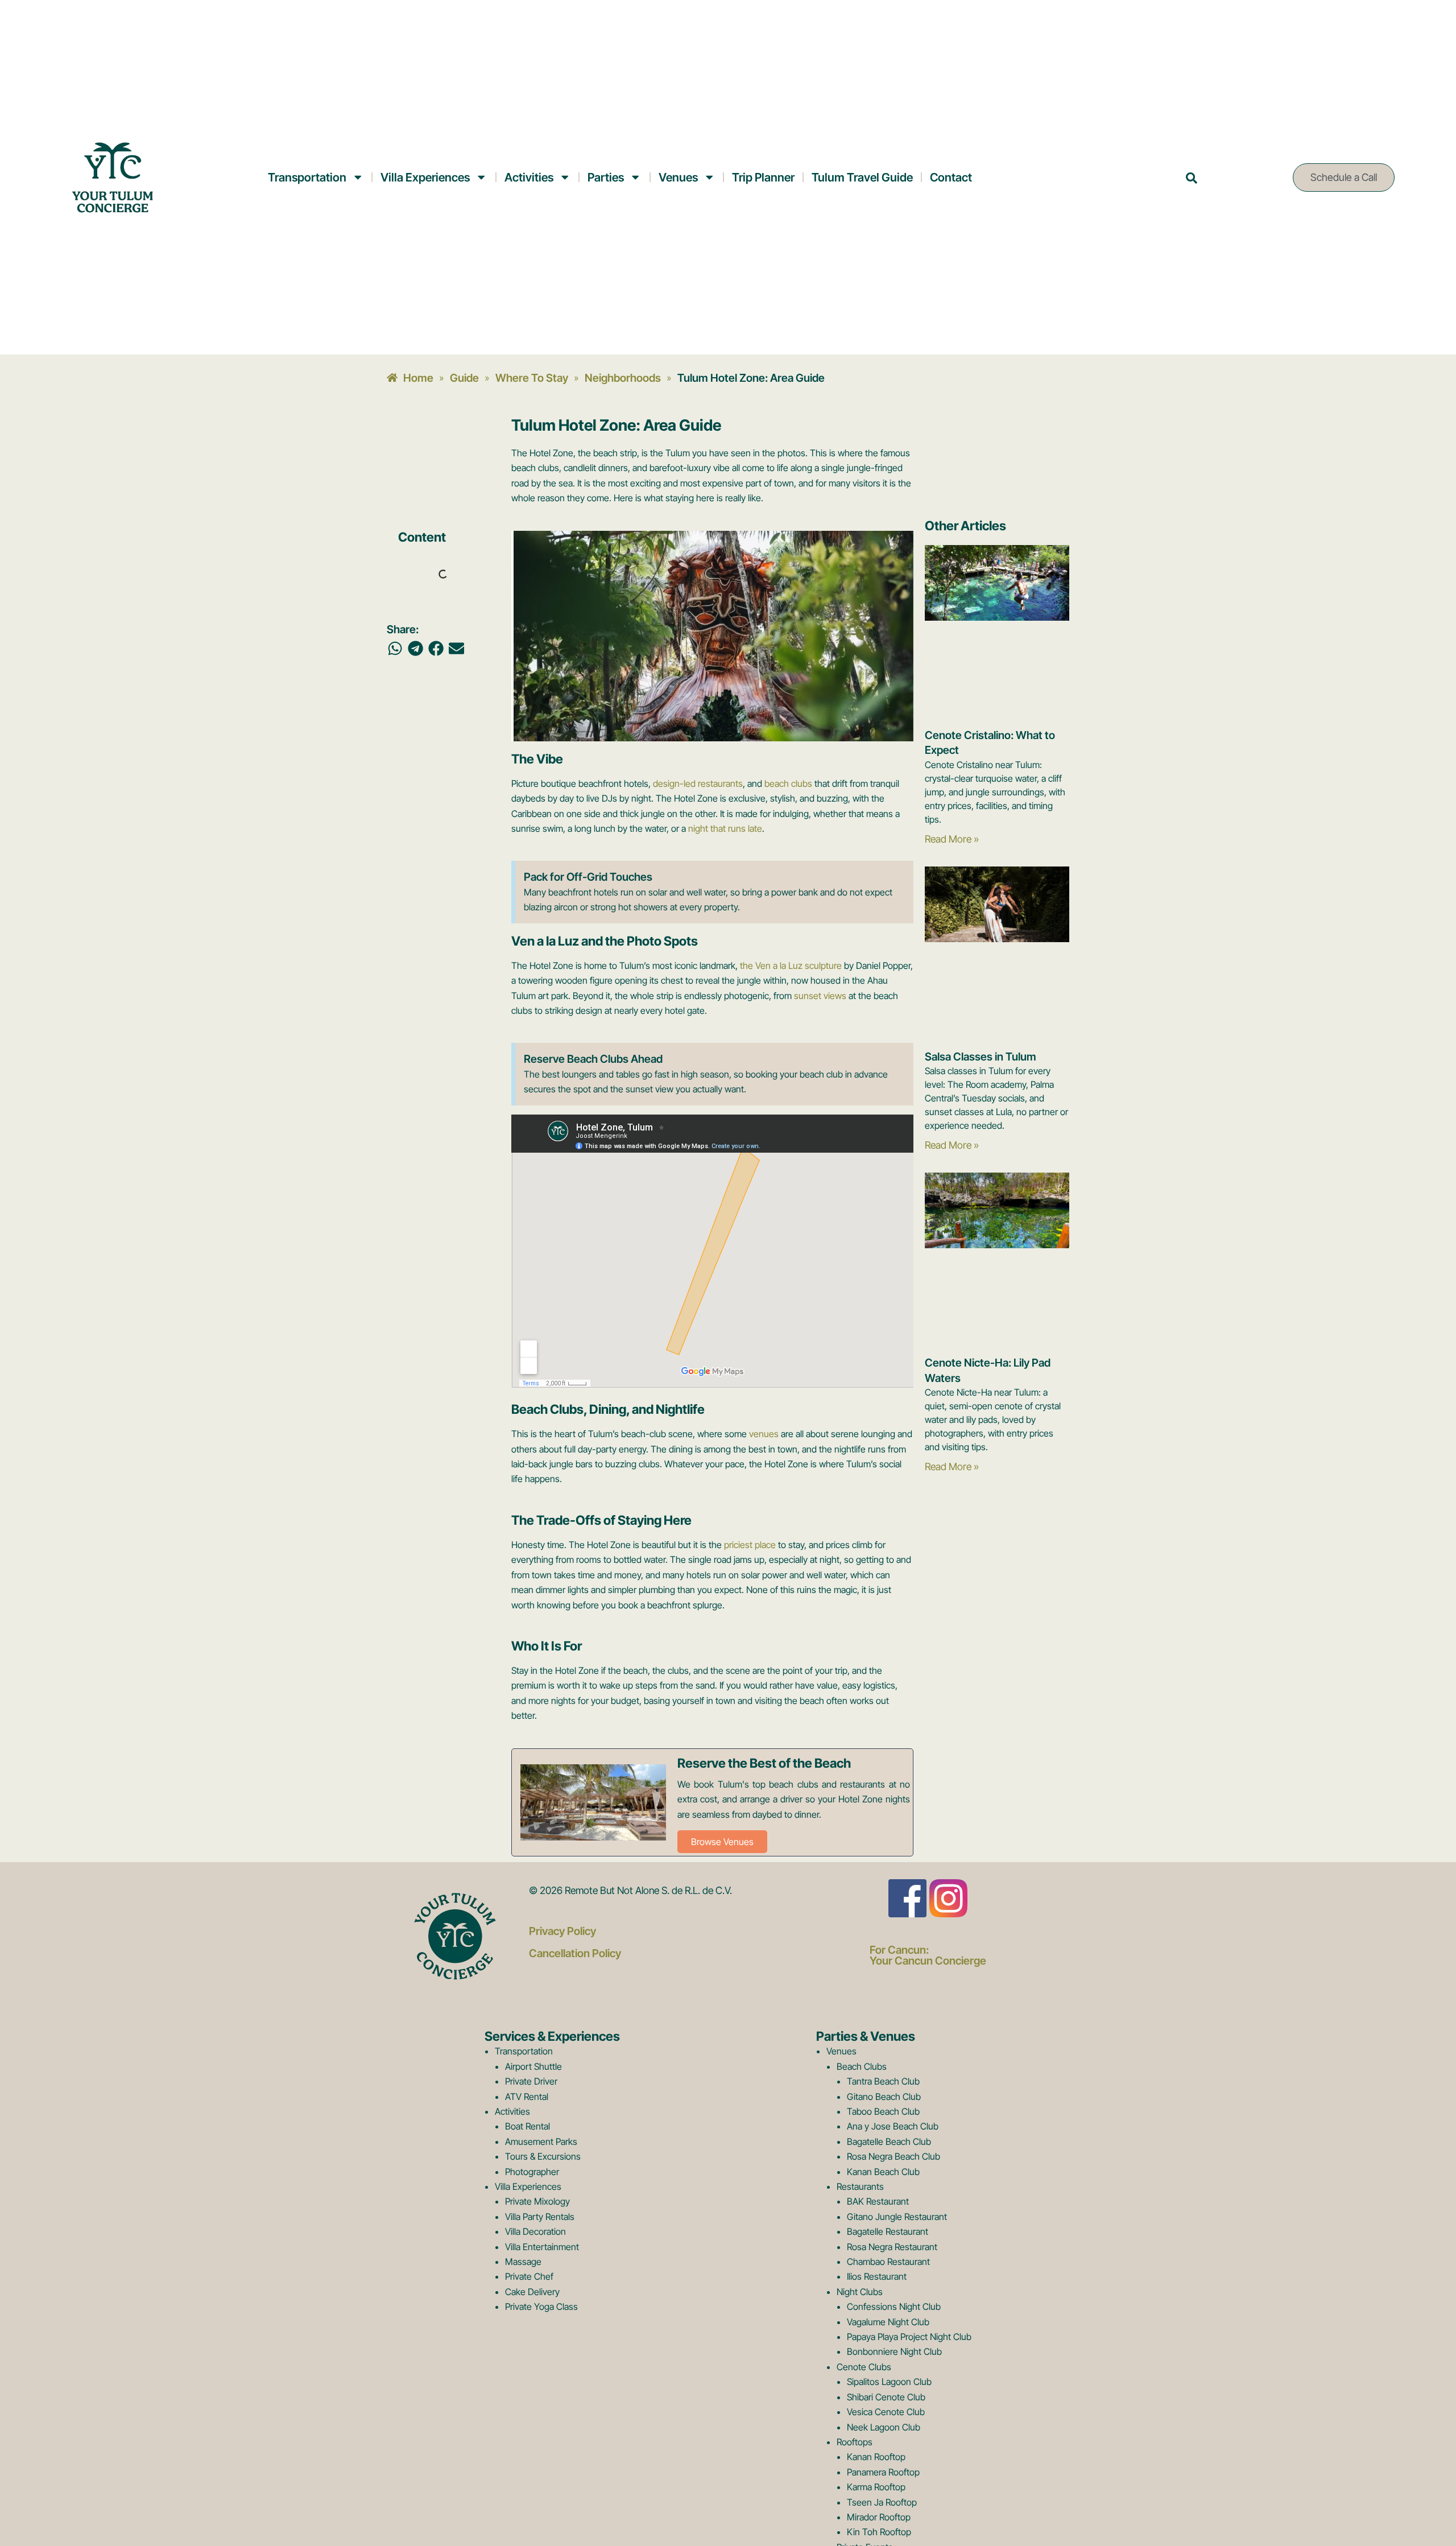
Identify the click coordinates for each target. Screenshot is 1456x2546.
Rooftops (855, 2442)
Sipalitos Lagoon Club (889, 2382)
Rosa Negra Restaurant (892, 2247)
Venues (678, 177)
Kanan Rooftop (876, 2457)
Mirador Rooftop (879, 2517)
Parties (606, 177)
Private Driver (531, 2081)
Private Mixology (537, 2201)
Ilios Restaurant (877, 2276)
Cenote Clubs (864, 2367)
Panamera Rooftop (883, 2472)
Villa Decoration (535, 2231)
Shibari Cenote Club (886, 2397)
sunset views (820, 996)
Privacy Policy (562, 1931)
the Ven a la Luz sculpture (791, 965)
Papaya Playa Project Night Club (909, 2337)
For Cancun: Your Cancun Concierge (928, 1955)
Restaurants (860, 2186)
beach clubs (788, 783)
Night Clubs (860, 2292)
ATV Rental (527, 2097)
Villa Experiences (425, 177)
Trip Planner (763, 177)
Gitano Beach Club (884, 2097)
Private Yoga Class (541, 2306)
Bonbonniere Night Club (894, 2351)
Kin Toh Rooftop (879, 2532)
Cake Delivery (532, 2292)
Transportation (307, 177)
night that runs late (725, 828)
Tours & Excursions (543, 2156)
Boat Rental (528, 2126)
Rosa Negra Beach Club (894, 2156)
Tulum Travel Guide (862, 177)
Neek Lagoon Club (884, 2427)
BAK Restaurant (878, 2201)
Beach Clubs (862, 2066)
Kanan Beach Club (883, 2172)
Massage (523, 2262)
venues (764, 1434)
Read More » (952, 839)
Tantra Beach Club (883, 2081)
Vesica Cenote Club (886, 2412)
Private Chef (529, 2276)
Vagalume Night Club (888, 2322)
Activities (529, 177)
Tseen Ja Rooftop (882, 2502)
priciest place (750, 1545)
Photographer (532, 2172)
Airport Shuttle (533, 2066)
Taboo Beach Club (883, 2111)
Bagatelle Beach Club (889, 2141)
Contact (951, 177)
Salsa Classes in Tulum (981, 1057)
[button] (395, 649)
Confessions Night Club (894, 2306)
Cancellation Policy (575, 1953)
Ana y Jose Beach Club (893, 2126)
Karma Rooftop (876, 2487)
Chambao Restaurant (888, 2262)
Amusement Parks (541, 2141)
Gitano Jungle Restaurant (897, 2217)
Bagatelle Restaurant (888, 2231)
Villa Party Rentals (540, 2217)
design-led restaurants (698, 783)
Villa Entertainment (542, 2247)
